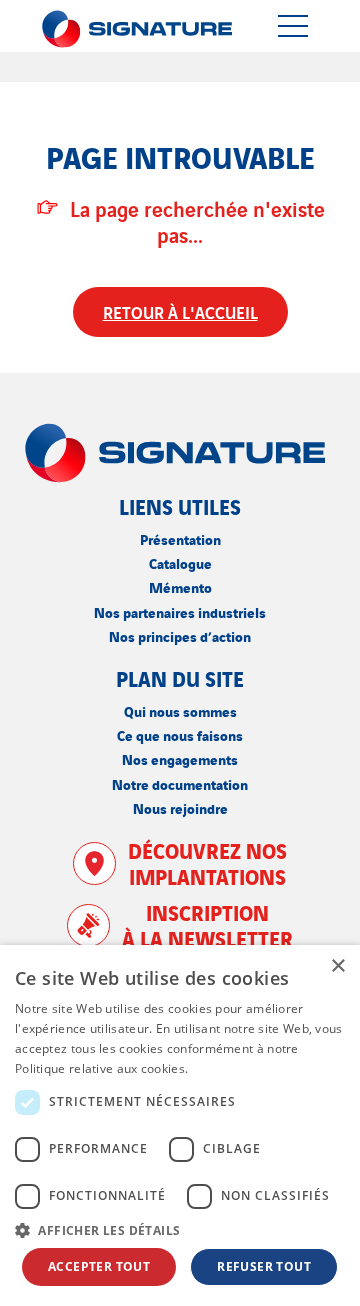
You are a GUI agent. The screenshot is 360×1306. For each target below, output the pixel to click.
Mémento (180, 586)
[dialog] (180, 1125)
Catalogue (180, 562)
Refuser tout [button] (264, 1266)
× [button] (337, 966)
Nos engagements (180, 758)
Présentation (180, 538)
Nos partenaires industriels (180, 611)
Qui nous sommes (180, 710)
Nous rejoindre (180, 807)
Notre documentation (180, 783)
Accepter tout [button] (99, 1266)
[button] (180, 1230)
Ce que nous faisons (180, 734)
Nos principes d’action (180, 635)
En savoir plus (232, 1068)
